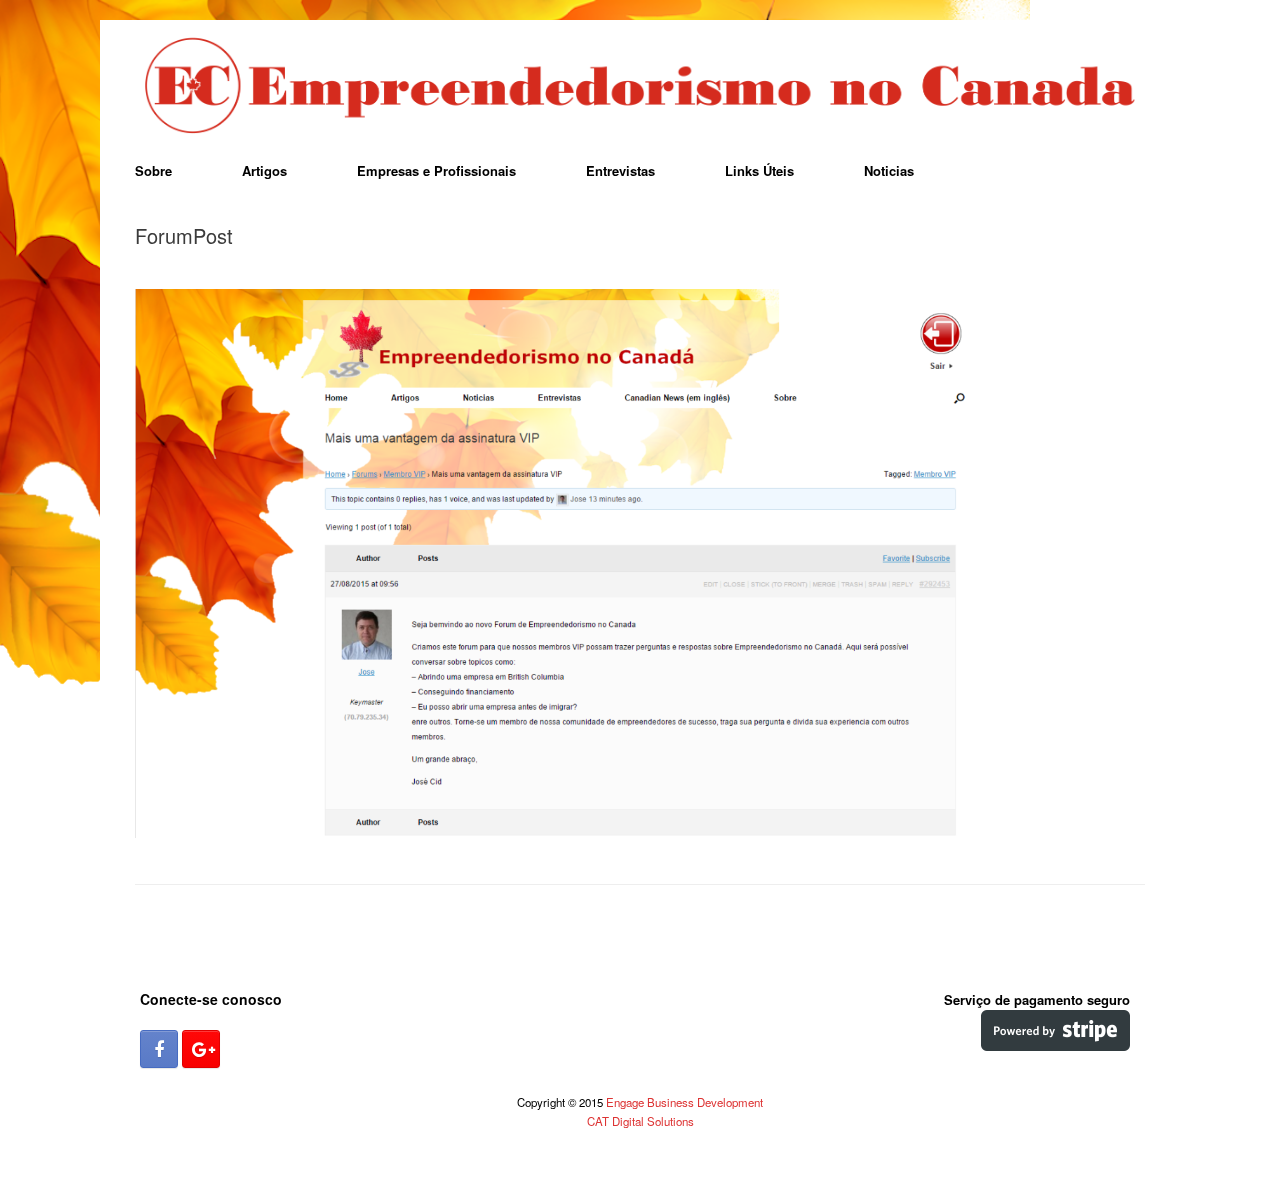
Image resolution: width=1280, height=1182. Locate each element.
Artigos (264, 170)
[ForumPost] (640, 831)
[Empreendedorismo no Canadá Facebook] (159, 1049)
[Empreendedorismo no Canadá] (640, 87)
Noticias (889, 170)
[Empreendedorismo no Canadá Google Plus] (201, 1049)
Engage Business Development (684, 1102)
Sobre (153, 170)
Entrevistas (620, 170)
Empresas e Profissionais (436, 170)
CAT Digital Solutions (640, 1121)
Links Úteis (759, 170)
